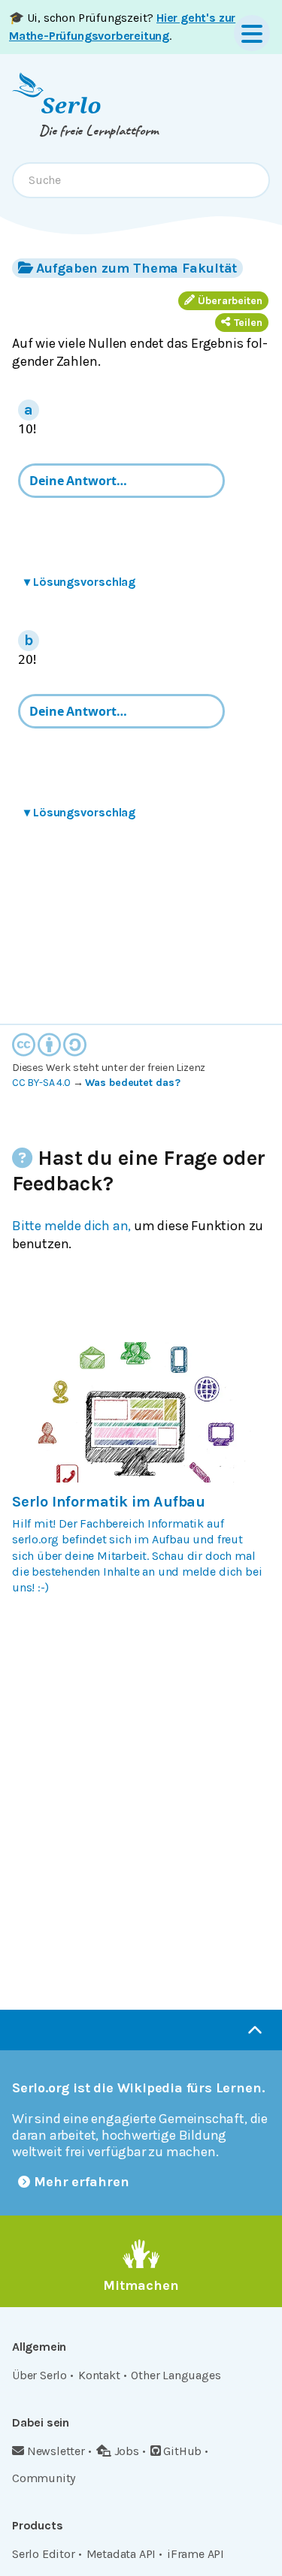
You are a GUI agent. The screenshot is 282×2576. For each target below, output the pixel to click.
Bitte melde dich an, (71, 1226)
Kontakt (99, 2375)
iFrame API (196, 2554)
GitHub (182, 2451)
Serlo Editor (44, 2554)
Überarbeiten (230, 301)
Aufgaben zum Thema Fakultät (136, 268)
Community (44, 2478)
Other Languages (176, 2375)
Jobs (127, 2451)
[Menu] (252, 33)
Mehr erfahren (82, 2182)
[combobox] (141, 180)
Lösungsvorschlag (80, 582)
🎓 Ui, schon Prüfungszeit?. (122, 27)
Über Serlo (39, 2375)
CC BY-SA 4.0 (41, 1083)
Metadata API (121, 2554)
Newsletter (56, 2451)
